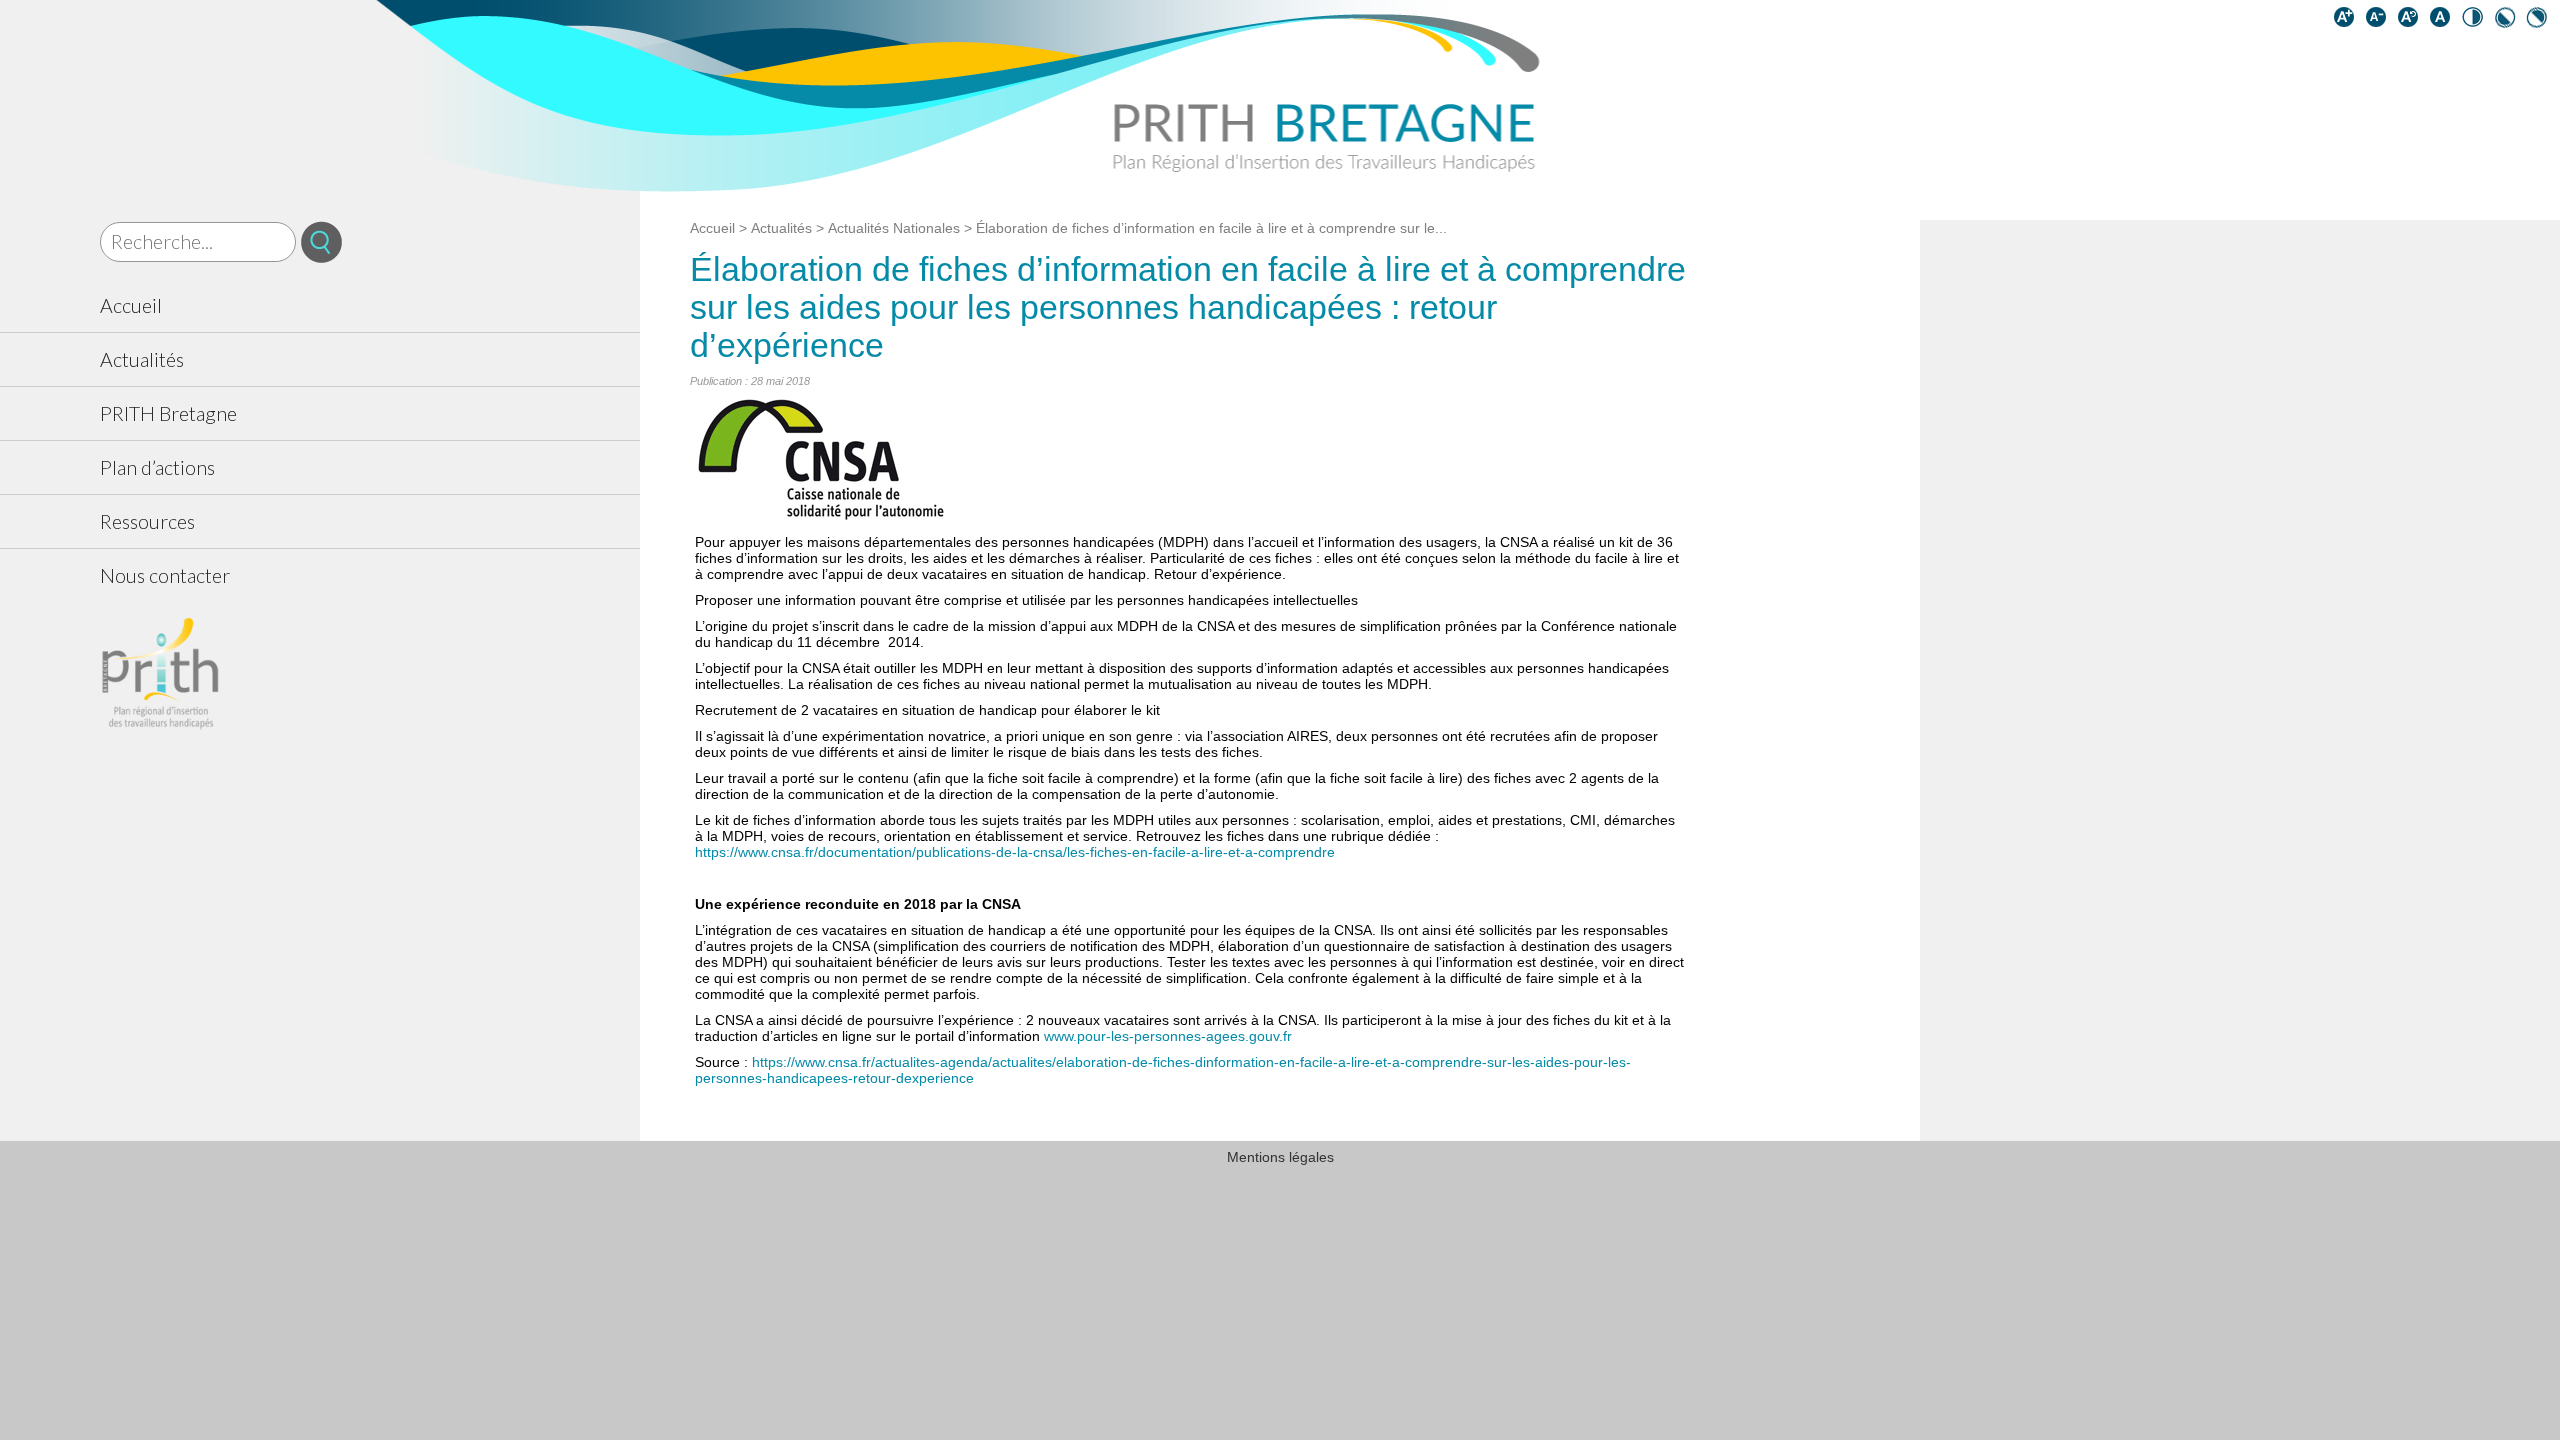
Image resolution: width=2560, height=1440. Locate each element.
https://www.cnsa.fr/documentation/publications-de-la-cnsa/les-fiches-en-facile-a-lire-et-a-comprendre (1015, 852)
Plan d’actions (157, 467)
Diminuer (2380, 21)
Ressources (147, 521)
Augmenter (2348, 21)
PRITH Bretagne (168, 413)
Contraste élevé (2476, 21)
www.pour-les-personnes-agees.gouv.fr (1168, 1036)
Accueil (131, 305)
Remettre (2412, 21)
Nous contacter (165, 575)
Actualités (142, 359)
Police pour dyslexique (2444, 21)
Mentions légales (1280, 1157)
